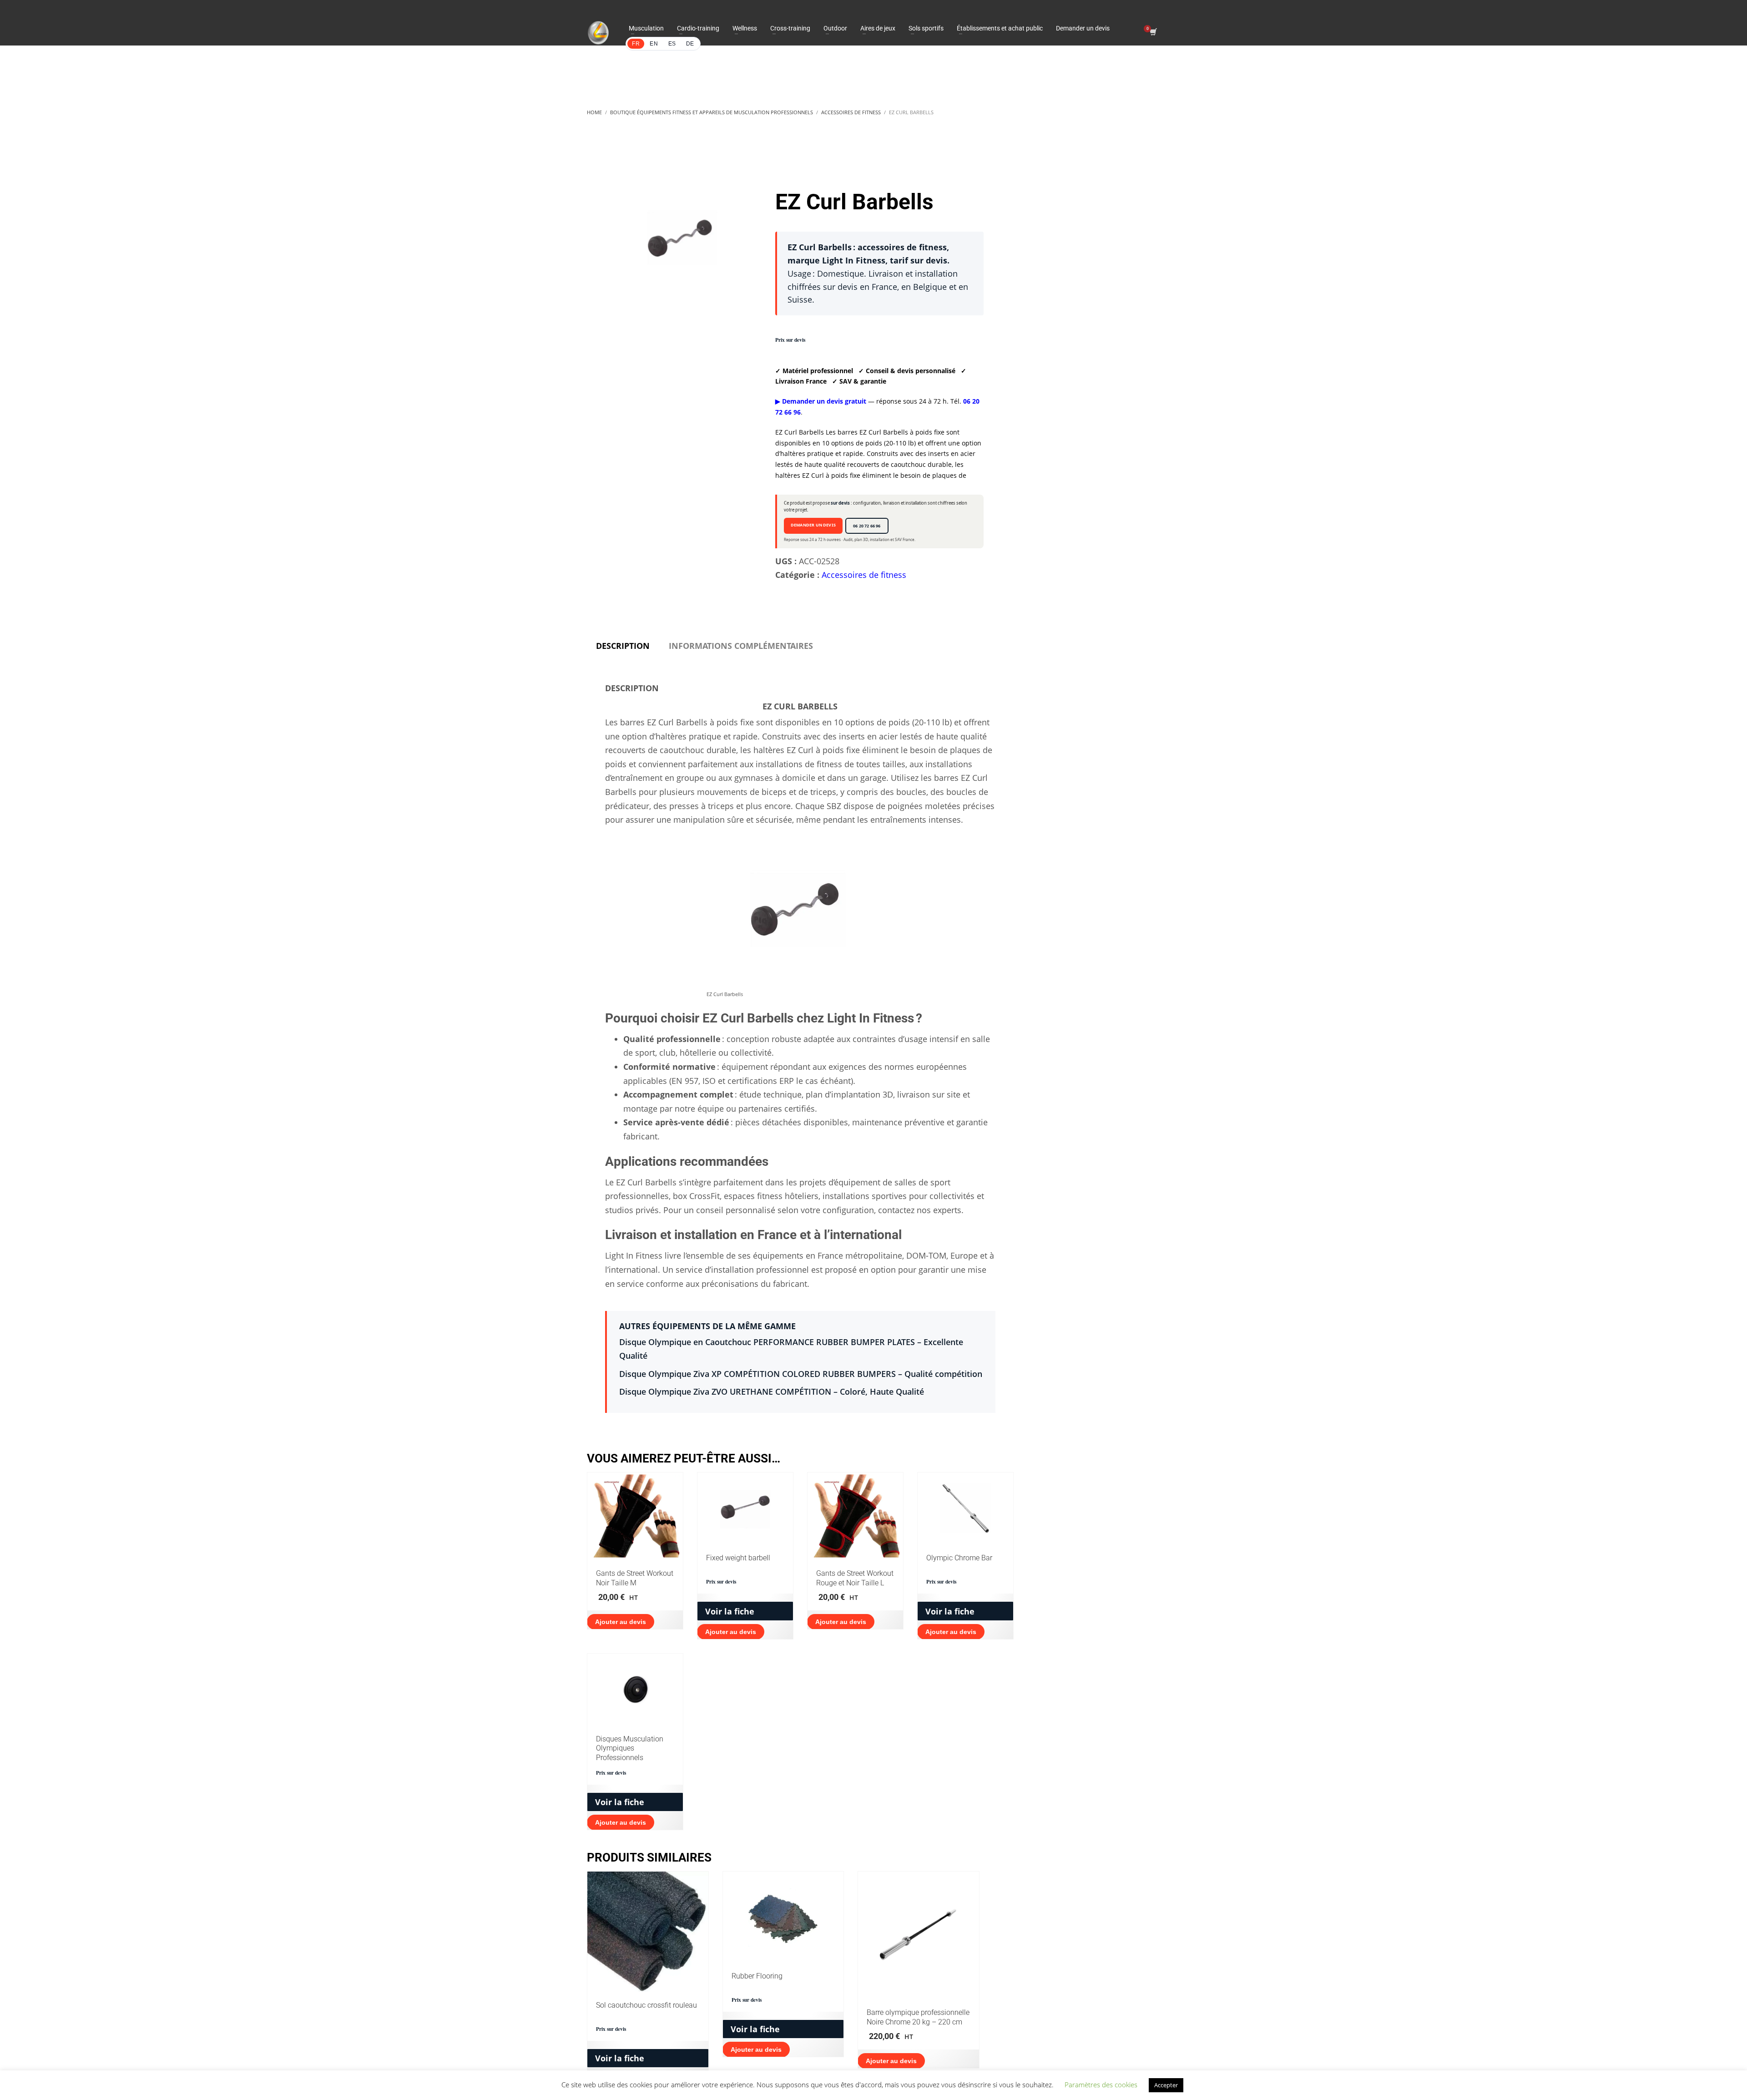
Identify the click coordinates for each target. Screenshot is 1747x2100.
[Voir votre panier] (1153, 33)
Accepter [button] (1166, 2085)
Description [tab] (623, 646)
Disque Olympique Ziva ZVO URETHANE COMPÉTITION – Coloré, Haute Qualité (772, 1392)
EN (654, 44)
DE (690, 44)
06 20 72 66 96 (867, 526)
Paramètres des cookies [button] (1101, 2085)
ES (672, 44)
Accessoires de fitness (864, 575)
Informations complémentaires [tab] (741, 646)
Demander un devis (813, 525)
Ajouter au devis (621, 1622)
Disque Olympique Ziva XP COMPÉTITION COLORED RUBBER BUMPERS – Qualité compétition (801, 1374)
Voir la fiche (730, 1611)
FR (636, 44)
